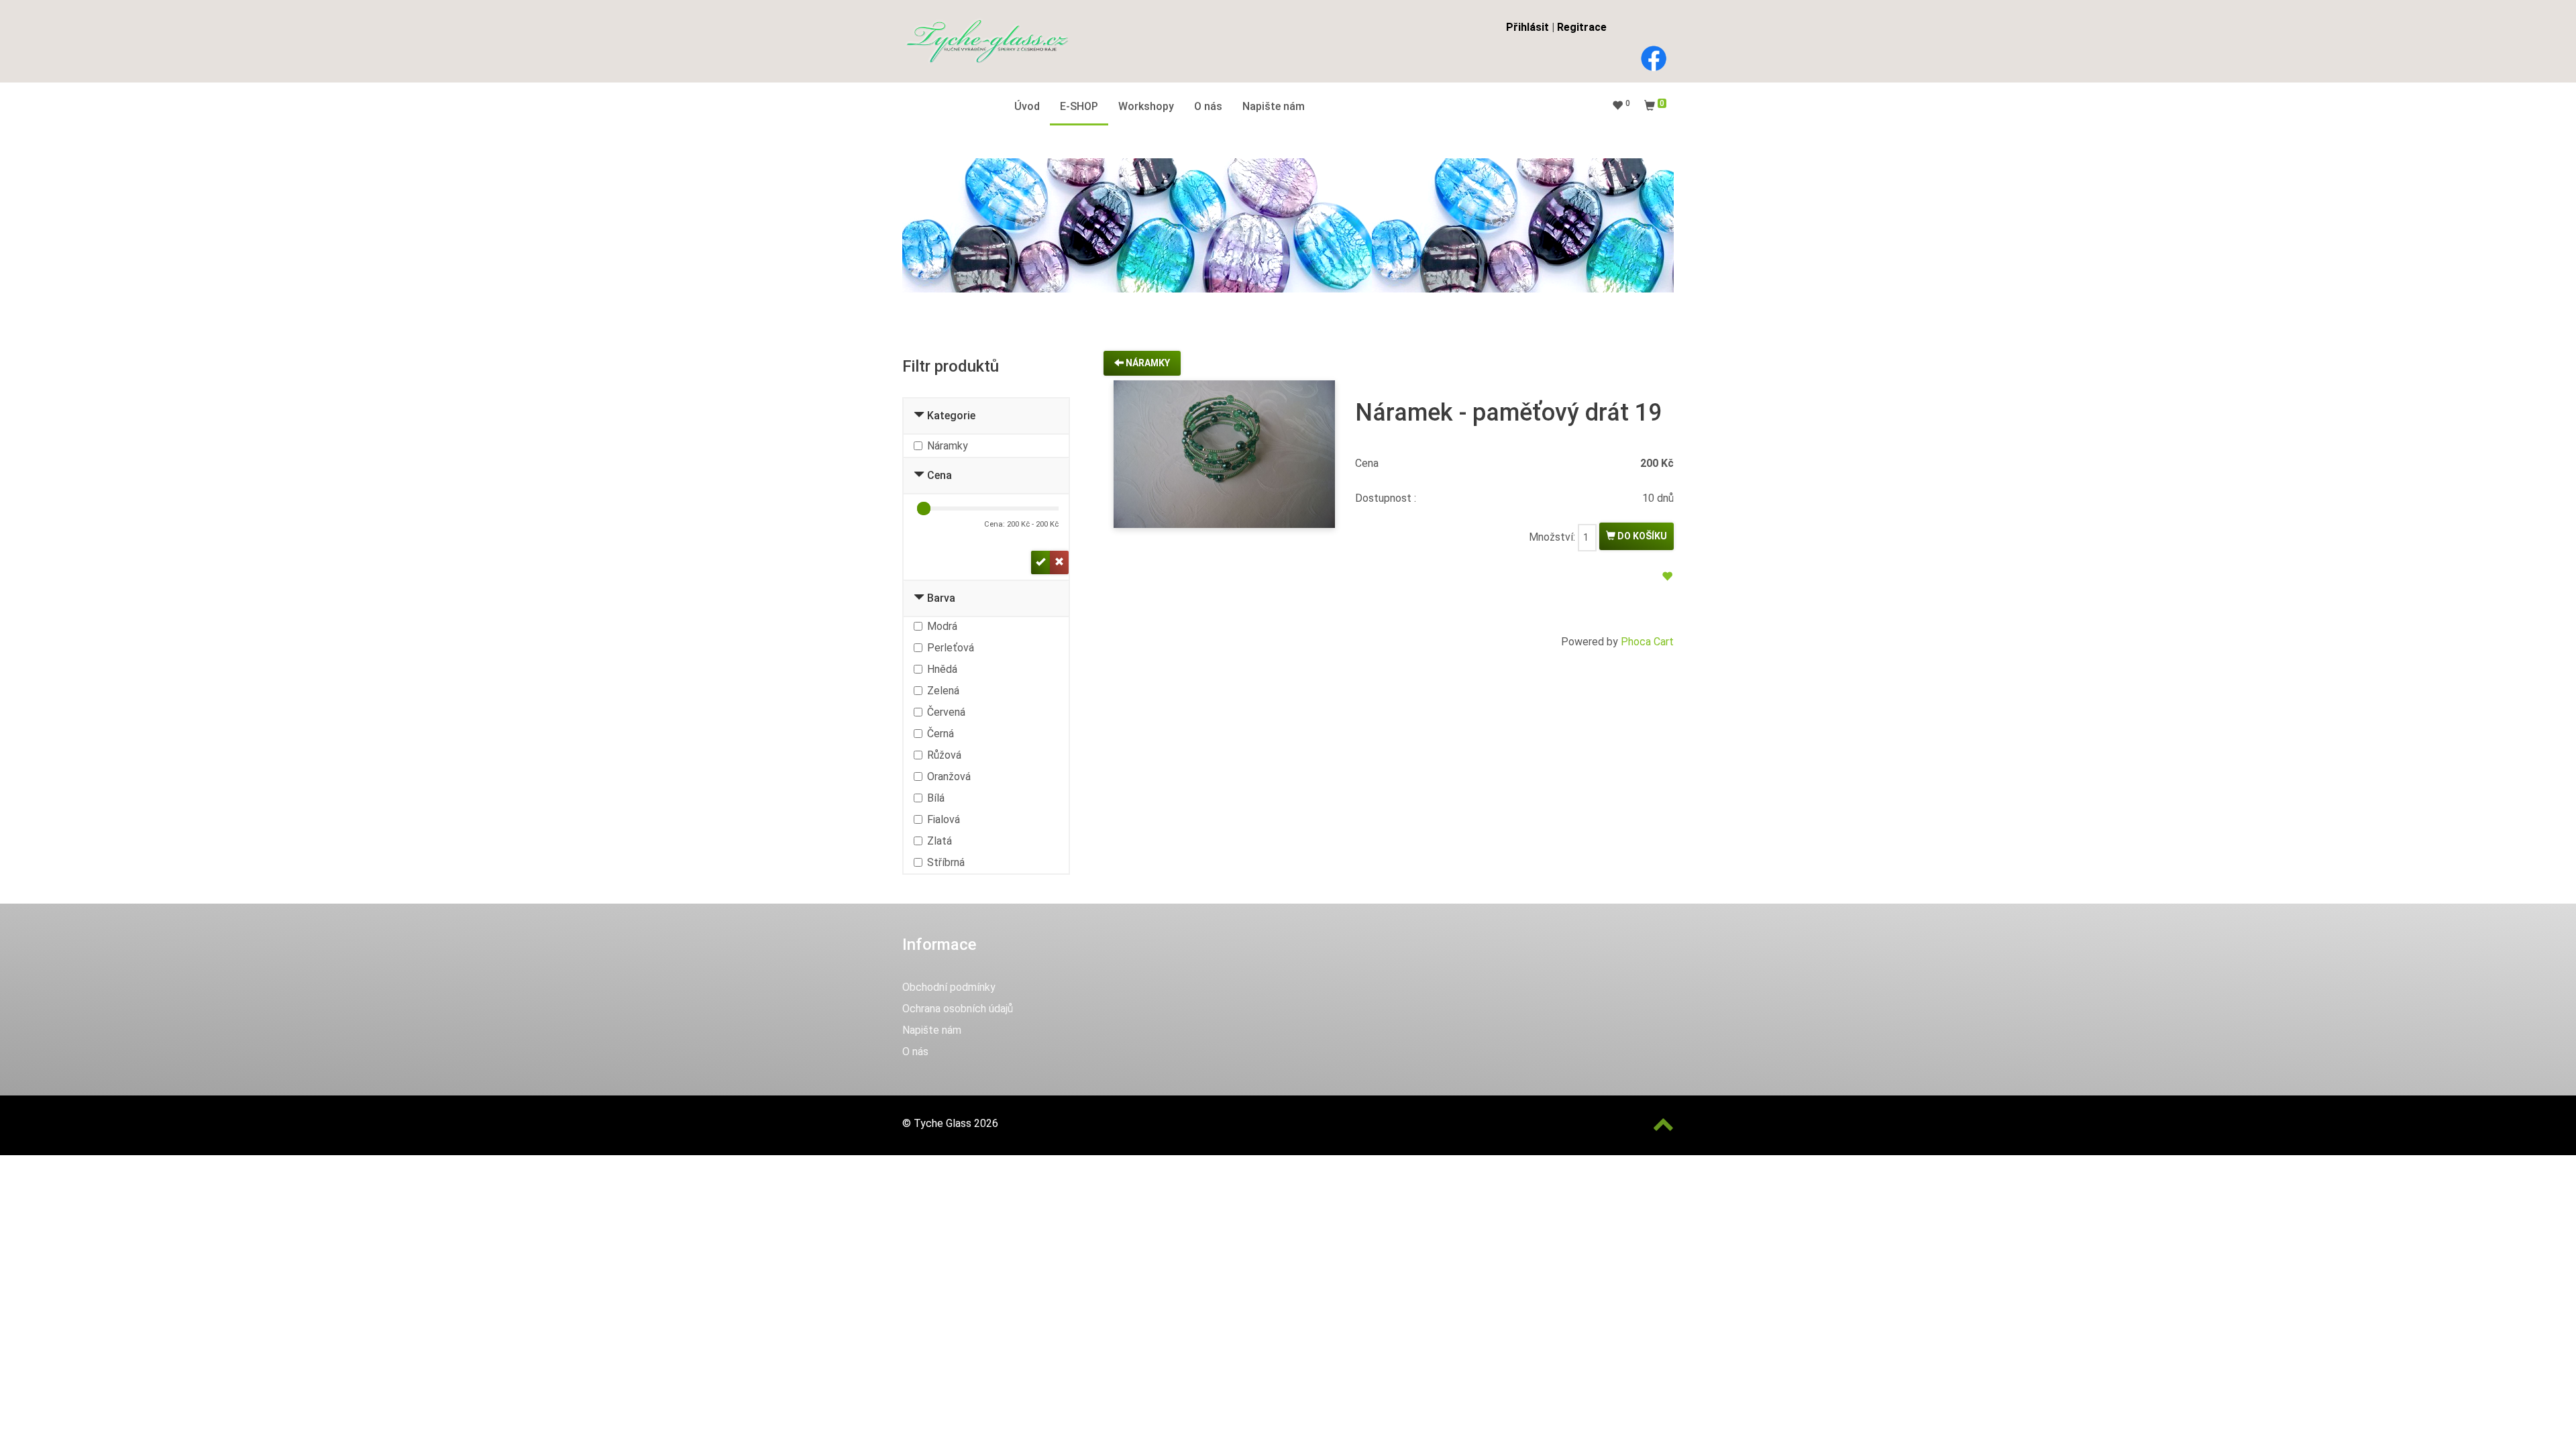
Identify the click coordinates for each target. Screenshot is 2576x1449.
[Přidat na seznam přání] (1667, 577)
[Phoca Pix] (986, 41)
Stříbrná (946, 862)
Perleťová (951, 648)
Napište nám (932, 1030)
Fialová (944, 819)
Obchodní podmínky (949, 987)
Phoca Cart (1647, 642)
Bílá (936, 798)
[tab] (986, 417)
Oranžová (949, 776)
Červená (946, 712)
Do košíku (1641, 536)
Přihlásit (1527, 27)
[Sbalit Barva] (919, 598)
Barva (941, 598)
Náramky (948, 446)
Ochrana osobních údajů (958, 1009)
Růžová (944, 755)
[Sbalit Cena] (919, 475)
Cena (940, 475)
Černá (941, 734)
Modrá (942, 626)
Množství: (1552, 537)
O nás (915, 1052)
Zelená (943, 691)
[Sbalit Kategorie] (919, 416)
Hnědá (942, 669)
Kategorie (951, 416)
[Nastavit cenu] (1040, 562)
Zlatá (940, 841)
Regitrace (1582, 27)
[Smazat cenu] (1059, 562)
